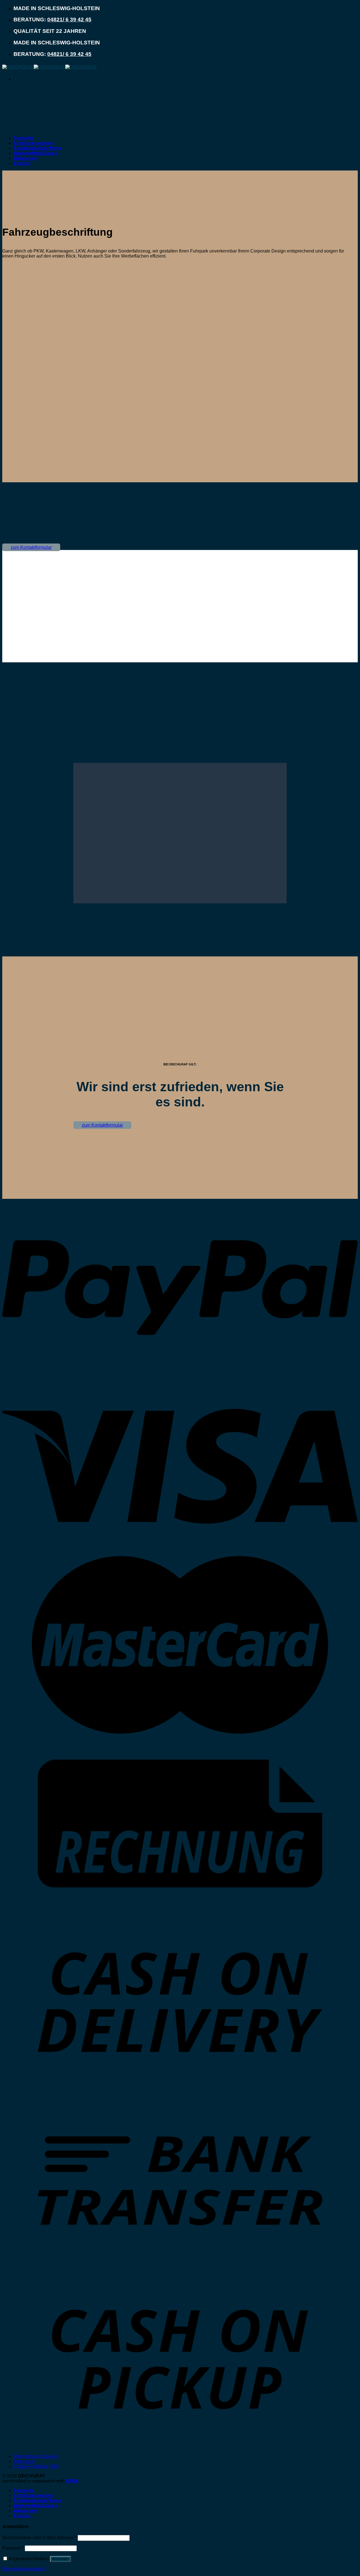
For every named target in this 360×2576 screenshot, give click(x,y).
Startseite (24, 138)
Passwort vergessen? (24, 2569)
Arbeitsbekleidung (33, 143)
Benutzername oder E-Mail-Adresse (39, 2538)
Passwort (13, 2548)
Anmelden (60, 2559)
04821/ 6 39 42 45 (69, 20)
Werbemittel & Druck (35, 153)
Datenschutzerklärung (35, 2456)
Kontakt (22, 163)
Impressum (24, 2461)
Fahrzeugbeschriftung (37, 148)
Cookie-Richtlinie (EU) (36, 2466)
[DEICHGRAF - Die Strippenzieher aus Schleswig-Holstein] (49, 67)
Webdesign (26, 158)
